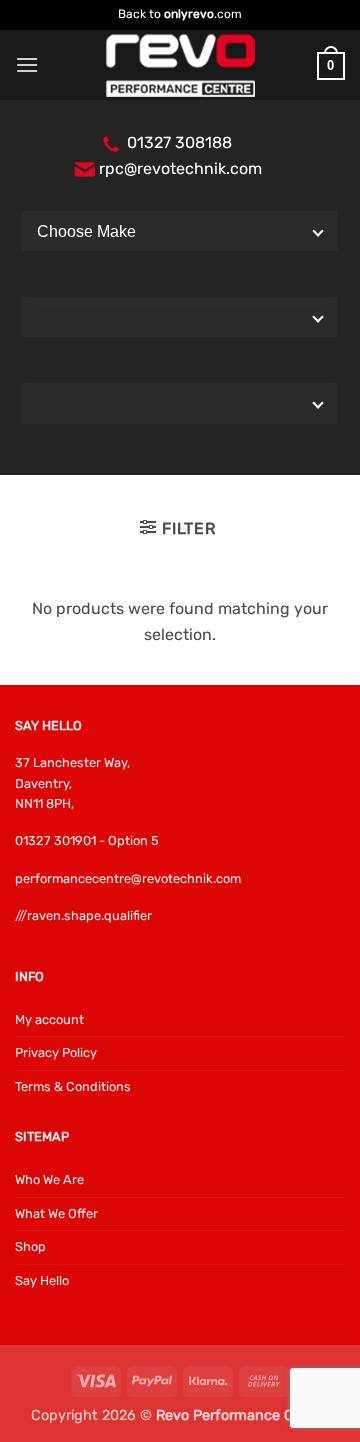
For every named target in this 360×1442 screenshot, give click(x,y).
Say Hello (42, 1280)
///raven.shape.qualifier (83, 915)
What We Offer (56, 1213)
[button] (27, 64)
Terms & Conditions (73, 1086)
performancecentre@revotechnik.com (128, 878)
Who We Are (49, 1179)
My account (49, 1019)
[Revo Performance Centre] (180, 65)
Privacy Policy (56, 1052)
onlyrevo (189, 14)
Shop (30, 1246)
